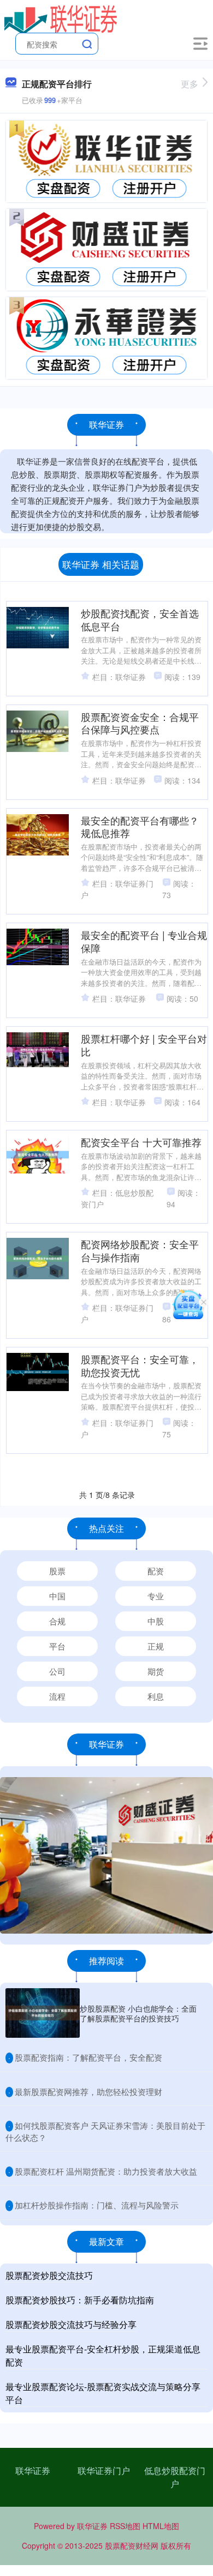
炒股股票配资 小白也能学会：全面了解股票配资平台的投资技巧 (138, 2013)
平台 (57, 1646)
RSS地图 (125, 2526)
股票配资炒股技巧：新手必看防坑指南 (80, 2300)
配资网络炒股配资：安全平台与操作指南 (140, 1250)
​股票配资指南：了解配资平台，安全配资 (88, 2057)
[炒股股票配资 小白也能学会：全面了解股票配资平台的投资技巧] (43, 2013)
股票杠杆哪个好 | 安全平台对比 (144, 1045)
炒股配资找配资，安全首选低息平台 (140, 619)
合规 (57, 1621)
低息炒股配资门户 (175, 2477)
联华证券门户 (104, 2470)
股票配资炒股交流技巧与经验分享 (71, 2324)
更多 (190, 84)
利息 (156, 1696)
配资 (156, 1571)
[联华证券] (61, 18)
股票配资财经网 (132, 2545)
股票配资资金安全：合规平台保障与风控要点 (140, 723)
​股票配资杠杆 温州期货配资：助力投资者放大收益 (106, 2171)
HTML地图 (161, 2526)
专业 (156, 1596)
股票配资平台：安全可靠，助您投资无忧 (140, 1365)
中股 (156, 1621)
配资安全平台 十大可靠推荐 (141, 1142)
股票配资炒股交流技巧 (49, 2275)
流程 (57, 1696)
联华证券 (33, 2470)
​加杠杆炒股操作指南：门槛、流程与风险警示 (97, 2205)
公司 (57, 1671)
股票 (57, 1571)
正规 (156, 1646)
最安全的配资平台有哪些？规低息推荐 (140, 827)
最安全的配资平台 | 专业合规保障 (144, 941)
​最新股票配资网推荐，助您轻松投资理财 (88, 2092)
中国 (57, 1596)
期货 (156, 1671)
